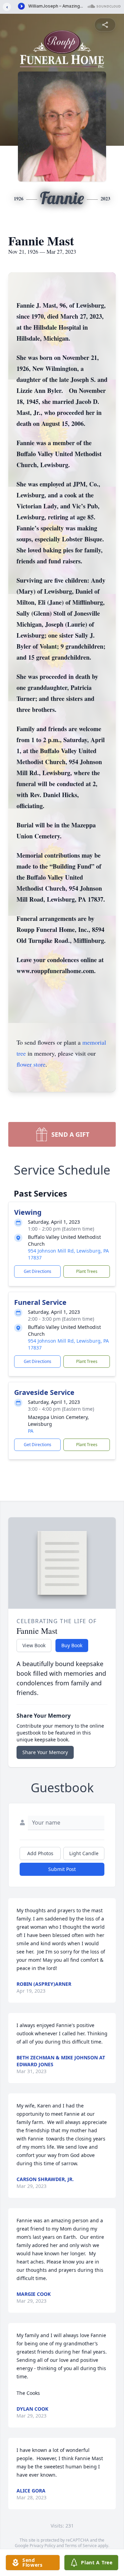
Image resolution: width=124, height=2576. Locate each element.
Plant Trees (87, 1271)
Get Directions (38, 1271)
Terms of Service (81, 2546)
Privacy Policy (43, 2546)
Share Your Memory (45, 1752)
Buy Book (72, 1645)
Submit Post (62, 1869)
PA (31, 1431)
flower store (31, 1064)
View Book (34, 1645)
